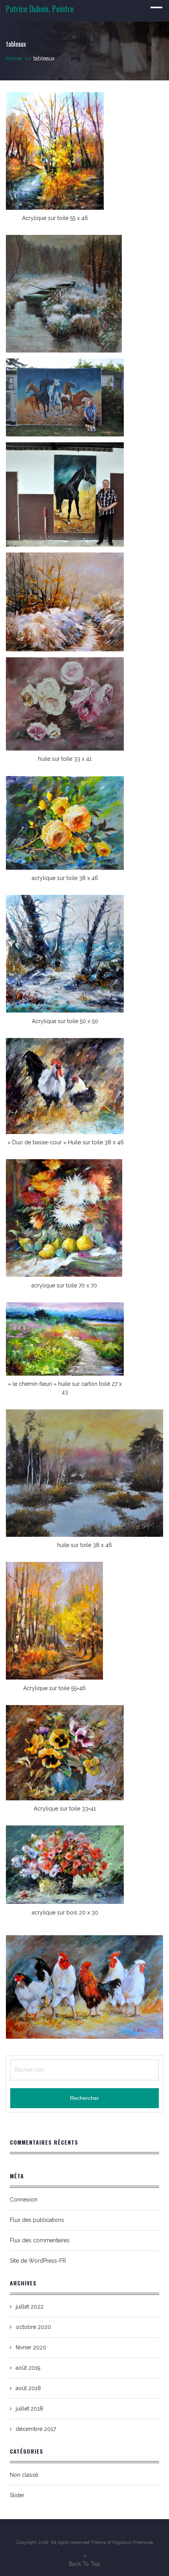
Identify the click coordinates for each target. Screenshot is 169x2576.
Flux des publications (37, 2220)
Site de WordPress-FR (38, 2261)
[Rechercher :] (84, 2070)
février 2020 (31, 2347)
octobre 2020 (33, 2327)
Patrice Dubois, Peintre (40, 9)
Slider (17, 2495)
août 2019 (28, 2368)
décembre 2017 (36, 2429)
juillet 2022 (30, 2307)
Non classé (24, 2475)
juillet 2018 (29, 2409)
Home (19, 58)
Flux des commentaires (40, 2240)
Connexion (24, 2200)
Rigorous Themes (131, 2542)
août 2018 (28, 2388)
